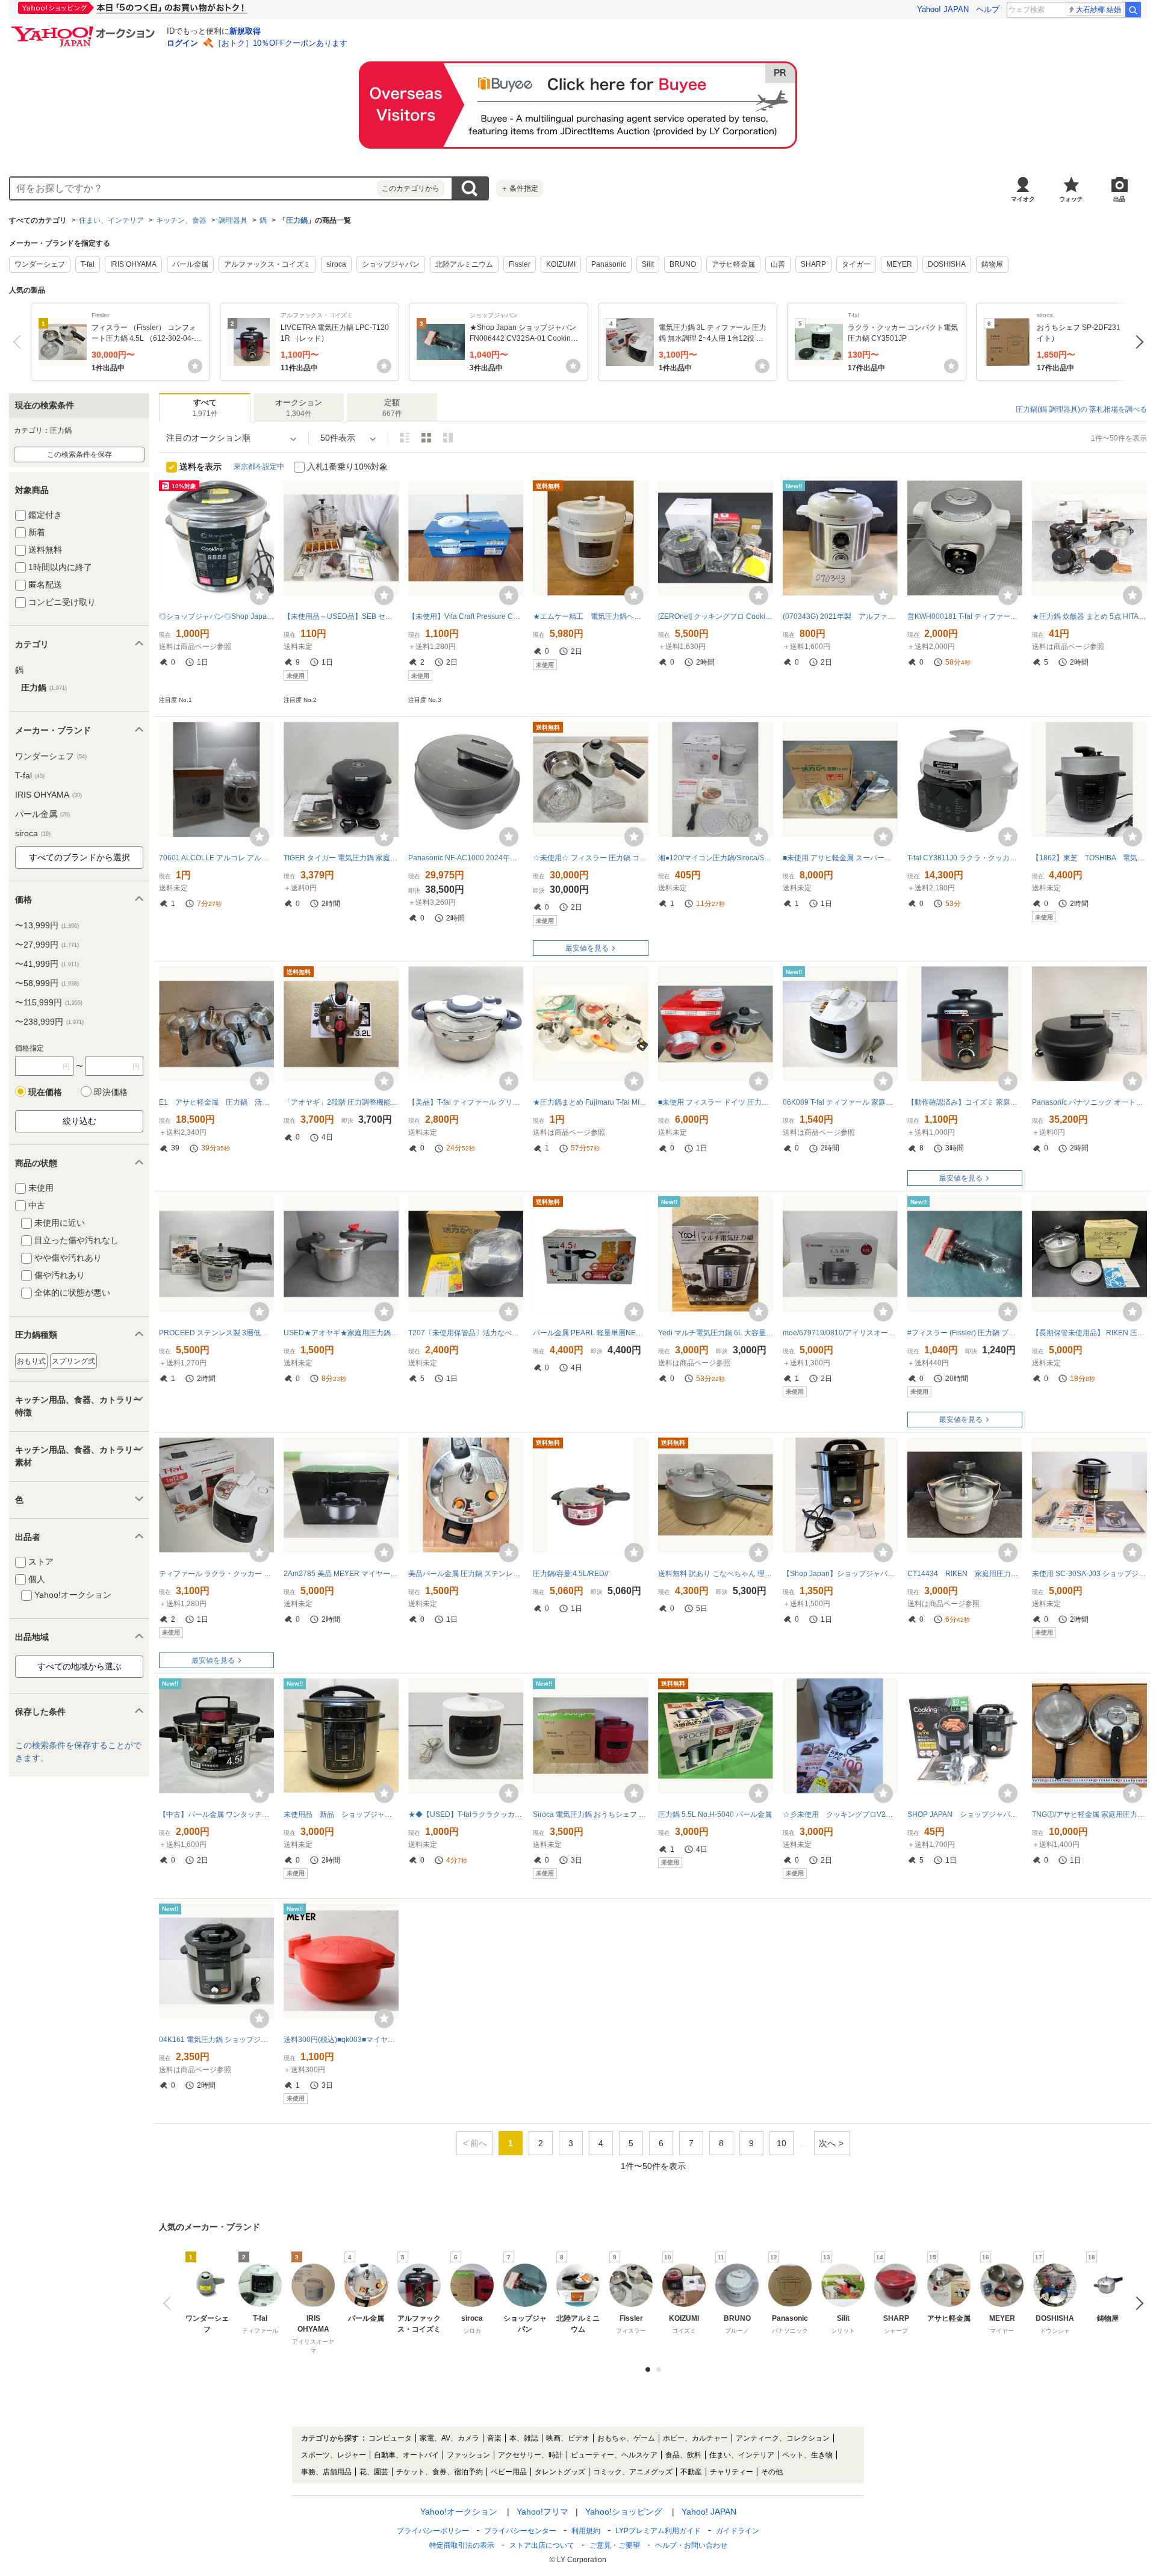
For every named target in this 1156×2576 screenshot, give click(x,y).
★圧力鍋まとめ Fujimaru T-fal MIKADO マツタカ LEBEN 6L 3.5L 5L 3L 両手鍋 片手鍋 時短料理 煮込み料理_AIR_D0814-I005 (590, 1102)
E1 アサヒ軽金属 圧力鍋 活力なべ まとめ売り (216, 1102)
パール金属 (190, 264)
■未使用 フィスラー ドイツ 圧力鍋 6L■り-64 (716, 1102)
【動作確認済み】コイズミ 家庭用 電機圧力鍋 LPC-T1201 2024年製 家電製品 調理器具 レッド (965, 1102)
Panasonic (609, 264)
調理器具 (233, 220)
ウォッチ (1071, 199)
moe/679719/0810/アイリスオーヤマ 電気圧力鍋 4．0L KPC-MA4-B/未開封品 (840, 1333)
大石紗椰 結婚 (1099, 10)
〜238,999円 (49, 1022)
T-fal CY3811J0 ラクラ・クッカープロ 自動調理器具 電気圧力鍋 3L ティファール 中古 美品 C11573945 (965, 858)
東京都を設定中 (259, 467)
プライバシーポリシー (433, 2531)
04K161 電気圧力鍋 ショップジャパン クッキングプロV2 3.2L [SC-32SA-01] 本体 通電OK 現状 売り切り (216, 2040)
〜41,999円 (47, 964)
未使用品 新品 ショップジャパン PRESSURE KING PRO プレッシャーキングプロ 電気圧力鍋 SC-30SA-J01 (341, 1814)
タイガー (856, 264)
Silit (648, 264)
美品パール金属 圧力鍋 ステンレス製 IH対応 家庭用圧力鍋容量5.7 (466, 1574)
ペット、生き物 (807, 2455)
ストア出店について (542, 2545)
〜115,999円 (49, 1002)
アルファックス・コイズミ (267, 264)
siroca (336, 264)
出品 (1119, 199)
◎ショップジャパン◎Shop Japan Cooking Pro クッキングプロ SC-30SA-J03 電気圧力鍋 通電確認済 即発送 (216, 616)
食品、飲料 (683, 2455)
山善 (778, 264)
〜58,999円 (47, 983)
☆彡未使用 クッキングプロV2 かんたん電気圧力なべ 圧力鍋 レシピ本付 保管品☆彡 (840, 1814)
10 (782, 2143)
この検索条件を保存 (79, 455)
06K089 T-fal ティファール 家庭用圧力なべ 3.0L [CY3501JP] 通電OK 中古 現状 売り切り (840, 1102)
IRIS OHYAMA (133, 264)
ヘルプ (988, 9)
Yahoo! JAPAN (943, 9)
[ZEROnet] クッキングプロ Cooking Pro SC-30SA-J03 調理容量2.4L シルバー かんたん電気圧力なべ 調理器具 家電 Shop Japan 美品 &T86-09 (716, 616)
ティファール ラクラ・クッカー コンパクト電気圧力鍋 (216, 1574)
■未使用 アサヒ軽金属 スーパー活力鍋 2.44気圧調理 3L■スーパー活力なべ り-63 (840, 858)
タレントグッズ (560, 2472)
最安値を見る (587, 948)
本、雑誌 (524, 2438)
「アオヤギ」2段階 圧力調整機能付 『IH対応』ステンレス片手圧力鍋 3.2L (341, 1102)
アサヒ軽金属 (733, 264)
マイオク (1023, 199)
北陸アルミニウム (464, 264)
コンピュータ (390, 2438)
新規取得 (245, 31)
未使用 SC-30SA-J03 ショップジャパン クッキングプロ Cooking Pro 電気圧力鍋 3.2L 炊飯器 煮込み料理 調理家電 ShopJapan (1089, 1574)
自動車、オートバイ (406, 2455)
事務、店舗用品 (326, 2472)
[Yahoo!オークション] (85, 29)
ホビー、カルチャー (695, 2438)
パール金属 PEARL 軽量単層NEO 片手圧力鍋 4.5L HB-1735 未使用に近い (590, 1333)
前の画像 (169, 2303)
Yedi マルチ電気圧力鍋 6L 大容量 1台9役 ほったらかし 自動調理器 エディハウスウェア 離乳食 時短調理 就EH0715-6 (716, 1333)
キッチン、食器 (181, 220)
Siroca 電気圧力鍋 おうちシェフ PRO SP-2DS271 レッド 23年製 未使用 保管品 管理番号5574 (590, 1814)
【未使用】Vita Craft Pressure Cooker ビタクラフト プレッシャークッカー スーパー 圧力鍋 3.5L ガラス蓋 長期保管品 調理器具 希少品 (466, 616)
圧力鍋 (297, 220)
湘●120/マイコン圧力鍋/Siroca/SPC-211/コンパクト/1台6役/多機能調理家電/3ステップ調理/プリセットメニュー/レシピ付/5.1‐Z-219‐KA (716, 858)
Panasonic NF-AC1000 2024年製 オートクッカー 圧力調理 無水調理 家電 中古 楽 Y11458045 (466, 858)
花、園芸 (374, 2472)
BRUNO (683, 264)
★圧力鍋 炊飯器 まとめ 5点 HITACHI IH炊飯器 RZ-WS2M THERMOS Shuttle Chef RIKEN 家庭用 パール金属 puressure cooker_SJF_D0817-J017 (1089, 616)
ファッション (468, 2455)
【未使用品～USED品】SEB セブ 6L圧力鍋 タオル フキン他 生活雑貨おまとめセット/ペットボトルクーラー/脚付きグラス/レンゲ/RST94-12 (341, 616)
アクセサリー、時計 (530, 2455)
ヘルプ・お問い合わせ (691, 2545)
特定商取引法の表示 (462, 2545)
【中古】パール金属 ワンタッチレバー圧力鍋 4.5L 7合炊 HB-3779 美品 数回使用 (216, 1814)
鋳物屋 (992, 264)
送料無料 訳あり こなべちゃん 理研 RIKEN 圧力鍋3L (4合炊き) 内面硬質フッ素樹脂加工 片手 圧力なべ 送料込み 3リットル (716, 1574)
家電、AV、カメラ (449, 2438)
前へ (20, 342)
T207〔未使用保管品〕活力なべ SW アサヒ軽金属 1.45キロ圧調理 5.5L (466, 1333)
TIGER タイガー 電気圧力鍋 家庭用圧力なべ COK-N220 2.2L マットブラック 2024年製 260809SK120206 (341, 858)
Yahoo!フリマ (542, 2512)
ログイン (182, 43)
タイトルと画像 (405, 438)
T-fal (88, 264)
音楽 (494, 2438)
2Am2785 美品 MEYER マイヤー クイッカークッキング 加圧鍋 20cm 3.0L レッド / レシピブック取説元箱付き (341, 1574)
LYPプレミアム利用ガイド (658, 2531)
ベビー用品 (509, 2472)
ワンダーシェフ (40, 264)
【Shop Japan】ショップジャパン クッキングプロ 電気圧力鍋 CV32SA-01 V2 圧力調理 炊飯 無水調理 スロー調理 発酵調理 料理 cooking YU (840, 1574)
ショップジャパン (391, 264)
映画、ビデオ (568, 2438)
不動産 (691, 2472)
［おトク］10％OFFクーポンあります (281, 43)
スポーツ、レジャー (334, 2455)
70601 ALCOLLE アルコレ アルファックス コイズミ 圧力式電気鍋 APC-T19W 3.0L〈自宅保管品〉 (216, 858)
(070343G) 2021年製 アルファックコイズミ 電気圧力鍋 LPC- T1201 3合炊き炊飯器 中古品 (840, 616)
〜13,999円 (47, 925)
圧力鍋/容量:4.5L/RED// (570, 1574)
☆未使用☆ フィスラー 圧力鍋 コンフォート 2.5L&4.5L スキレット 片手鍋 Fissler (590, 858)
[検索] (1133, 10)
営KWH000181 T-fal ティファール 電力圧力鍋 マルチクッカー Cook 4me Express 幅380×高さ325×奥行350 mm (965, 616)
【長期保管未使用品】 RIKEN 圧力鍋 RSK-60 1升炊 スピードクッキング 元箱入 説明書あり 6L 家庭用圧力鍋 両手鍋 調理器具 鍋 (1089, 1333)
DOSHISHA (947, 264)
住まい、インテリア (111, 220)
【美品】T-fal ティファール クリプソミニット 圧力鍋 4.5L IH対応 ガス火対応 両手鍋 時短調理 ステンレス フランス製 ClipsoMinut (466, 1102)
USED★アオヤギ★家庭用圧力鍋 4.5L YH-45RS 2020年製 (341, 1333)
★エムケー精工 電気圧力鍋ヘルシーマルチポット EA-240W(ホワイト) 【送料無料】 (590, 616)
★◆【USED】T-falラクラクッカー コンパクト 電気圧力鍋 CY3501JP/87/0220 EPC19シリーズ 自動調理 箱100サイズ (466, 1814)
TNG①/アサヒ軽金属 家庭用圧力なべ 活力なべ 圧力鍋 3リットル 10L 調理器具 (1089, 1814)
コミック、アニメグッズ (633, 2472)
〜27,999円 (47, 945)
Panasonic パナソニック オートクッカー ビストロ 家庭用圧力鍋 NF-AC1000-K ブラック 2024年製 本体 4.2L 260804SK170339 (1089, 1102)
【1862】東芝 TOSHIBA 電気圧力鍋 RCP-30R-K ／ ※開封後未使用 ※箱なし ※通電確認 (1089, 858)
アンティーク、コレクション (783, 2438)
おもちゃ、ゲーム (626, 2438)
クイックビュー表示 (448, 438)
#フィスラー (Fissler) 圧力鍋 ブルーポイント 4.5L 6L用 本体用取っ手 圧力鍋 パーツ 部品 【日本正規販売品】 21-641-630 (965, 1333)
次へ (1136, 342)
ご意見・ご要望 (615, 2545)
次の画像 (1136, 2303)
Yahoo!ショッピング (624, 2512)
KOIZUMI (561, 264)
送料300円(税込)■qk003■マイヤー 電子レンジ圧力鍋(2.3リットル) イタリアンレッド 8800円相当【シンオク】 (341, 2040)
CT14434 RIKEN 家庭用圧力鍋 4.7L (965, 1574)
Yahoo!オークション (459, 2512)
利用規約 (586, 2531)
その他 (772, 2472)
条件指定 (520, 188)
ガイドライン (738, 2531)
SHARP (813, 264)
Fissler (520, 264)
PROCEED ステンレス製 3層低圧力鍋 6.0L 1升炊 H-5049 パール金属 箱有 (216, 1333)
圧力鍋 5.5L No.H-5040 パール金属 (715, 1814)
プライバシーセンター (520, 2531)
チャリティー (732, 2472)
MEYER (899, 264)
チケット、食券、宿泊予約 (440, 2472)
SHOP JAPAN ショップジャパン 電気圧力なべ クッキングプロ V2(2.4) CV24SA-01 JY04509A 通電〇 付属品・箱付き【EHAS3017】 (965, 1814)
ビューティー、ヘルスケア (614, 2455)
